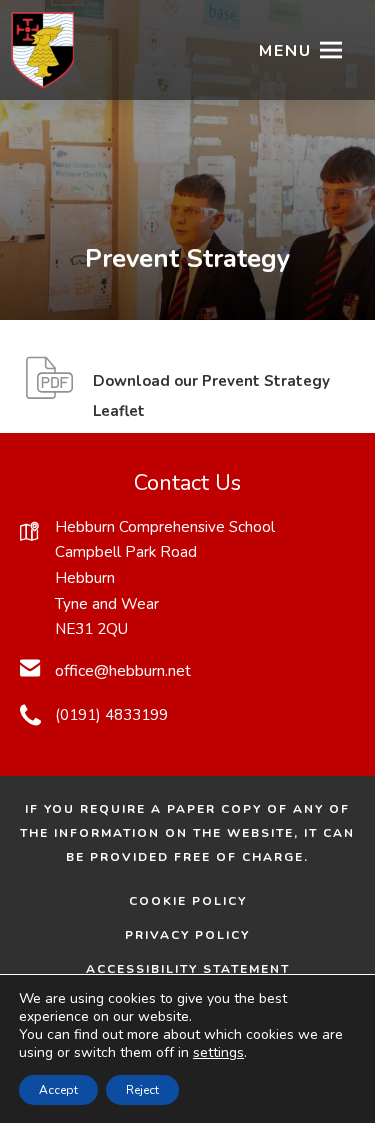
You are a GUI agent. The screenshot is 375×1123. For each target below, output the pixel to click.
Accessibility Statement (188, 969)
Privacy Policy (187, 935)
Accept (58, 1090)
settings (218, 1053)
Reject (142, 1090)
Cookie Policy (188, 901)
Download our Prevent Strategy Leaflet (211, 399)
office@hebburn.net (123, 671)
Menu (285, 51)
